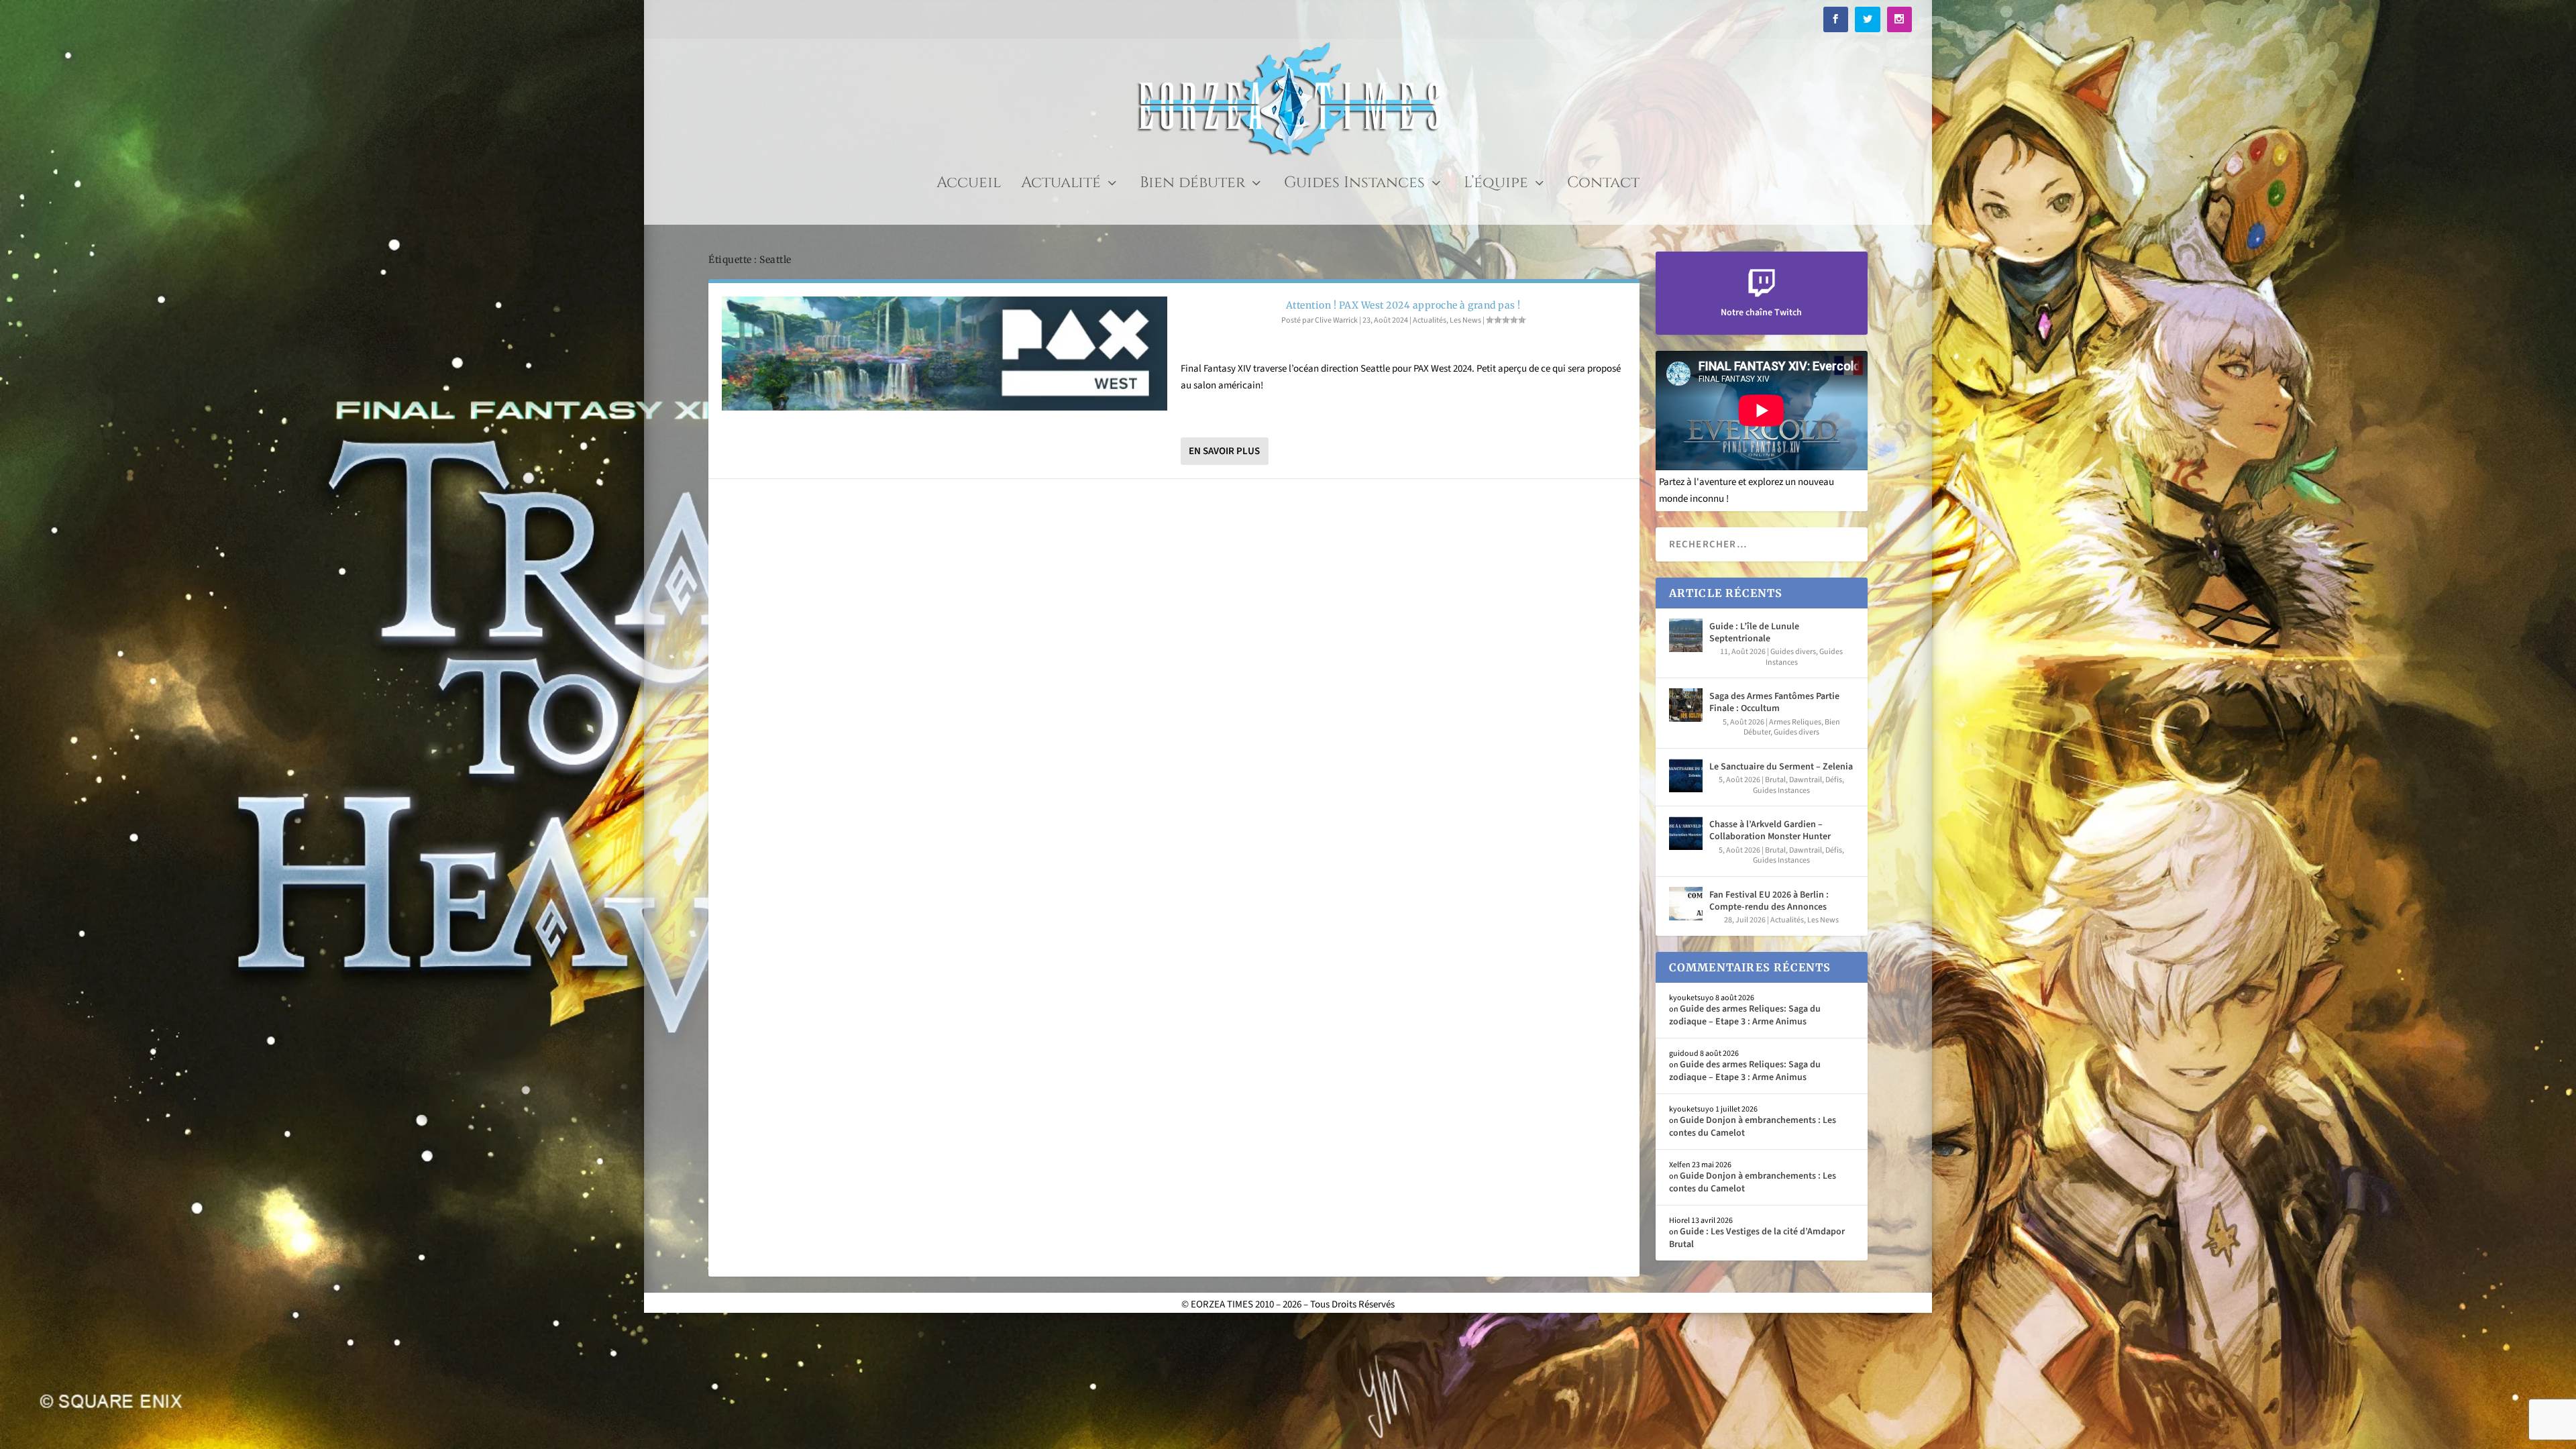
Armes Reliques (1795, 722)
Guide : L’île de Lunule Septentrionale (1754, 633)
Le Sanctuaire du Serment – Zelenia (1781, 767)
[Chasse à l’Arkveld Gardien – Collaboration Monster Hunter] (1686, 833)
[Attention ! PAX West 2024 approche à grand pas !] (945, 354)
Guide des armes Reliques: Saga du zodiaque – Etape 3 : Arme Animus (1745, 1015)
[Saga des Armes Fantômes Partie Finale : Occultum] (1686, 705)
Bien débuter (1192, 185)
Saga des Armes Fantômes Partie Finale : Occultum (1774, 702)
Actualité (1061, 185)
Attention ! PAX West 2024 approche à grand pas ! (1403, 305)
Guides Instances (1354, 185)
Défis (1834, 780)
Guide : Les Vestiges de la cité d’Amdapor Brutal (1757, 1238)
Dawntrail (1806, 780)
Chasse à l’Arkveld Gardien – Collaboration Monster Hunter (1770, 830)
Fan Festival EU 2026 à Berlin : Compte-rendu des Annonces (1769, 901)
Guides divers (1793, 652)
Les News (1465, 320)
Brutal (1775, 780)
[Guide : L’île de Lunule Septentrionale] (1686, 635)
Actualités (1430, 320)
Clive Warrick (1336, 320)
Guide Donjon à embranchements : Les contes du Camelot (1753, 1126)
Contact (1603, 185)
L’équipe (1496, 185)
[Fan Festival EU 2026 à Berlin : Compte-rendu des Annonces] (1686, 904)
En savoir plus (1224, 451)
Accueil (969, 185)
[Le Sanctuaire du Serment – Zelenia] (1686, 775)
